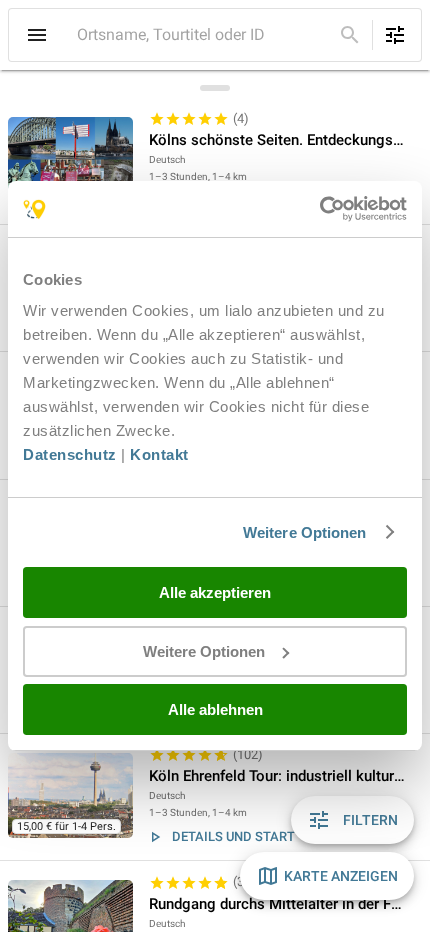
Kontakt (159, 454)
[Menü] (37, 35)
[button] (215, 161)
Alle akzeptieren (215, 592)
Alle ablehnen (215, 709)
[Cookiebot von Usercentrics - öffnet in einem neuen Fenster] (319, 209)
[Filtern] (395, 35)
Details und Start (233, 836)
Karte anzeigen (341, 876)
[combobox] (202, 35)
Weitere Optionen (305, 532)
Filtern (370, 820)
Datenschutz (70, 454)
